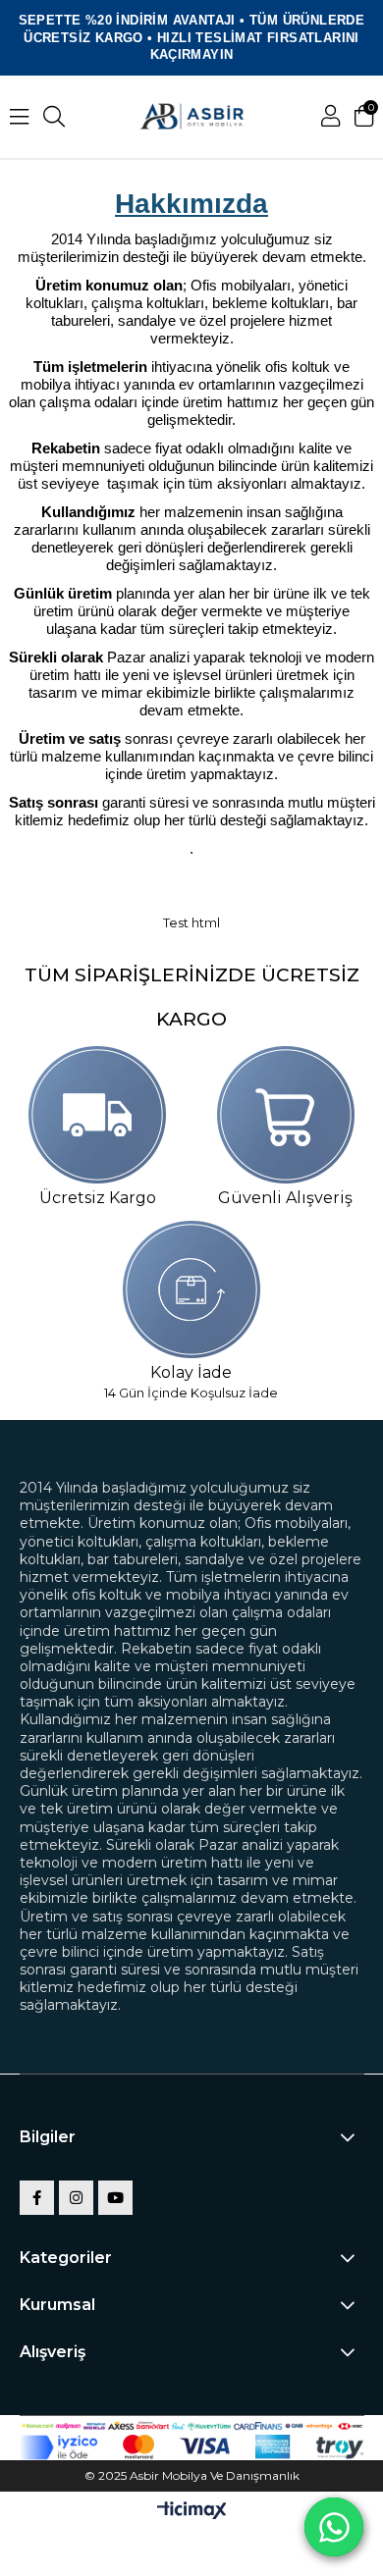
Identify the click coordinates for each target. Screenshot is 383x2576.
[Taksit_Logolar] (192, 2426)
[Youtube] (115, 2198)
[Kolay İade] (191, 1289)
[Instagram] (76, 2198)
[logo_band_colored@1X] (192, 2447)
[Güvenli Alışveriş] (285, 1115)
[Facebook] (37, 2198)
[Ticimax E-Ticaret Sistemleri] (192, 2512)
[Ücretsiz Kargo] (98, 1115)
